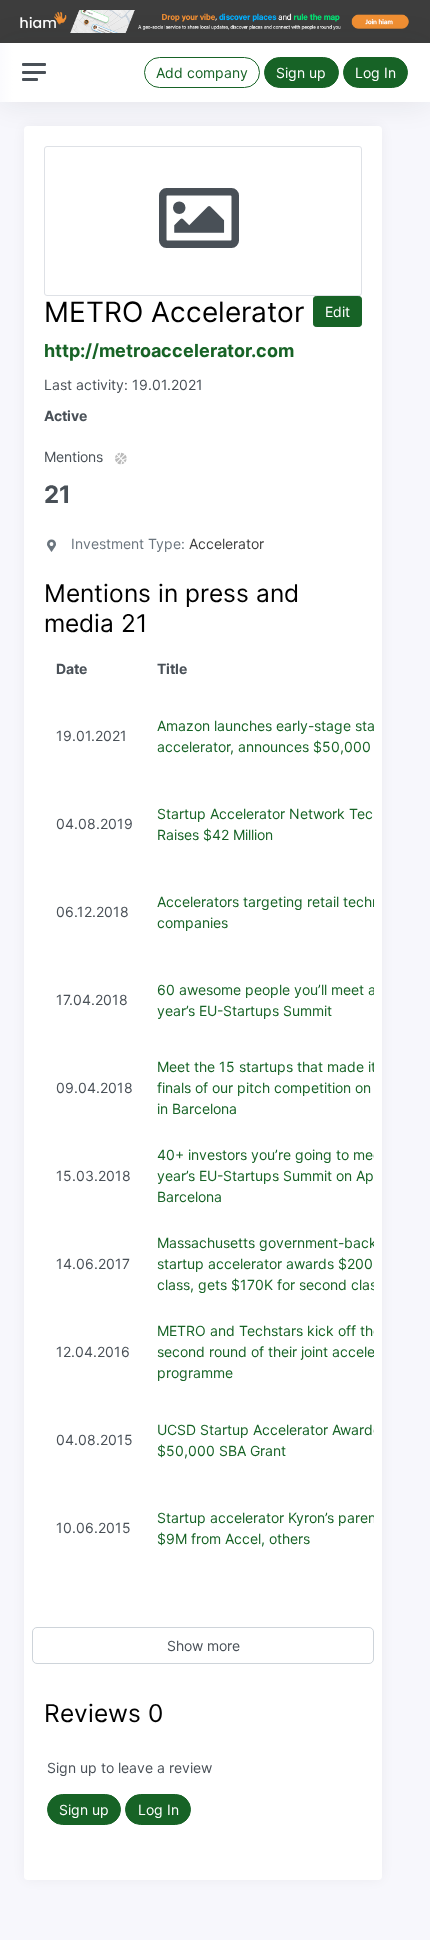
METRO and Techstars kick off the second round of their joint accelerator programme (281, 1351)
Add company (202, 72)
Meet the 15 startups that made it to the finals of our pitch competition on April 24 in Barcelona (291, 1087)
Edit (337, 311)
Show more (203, 1645)
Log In (375, 72)
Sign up (301, 72)
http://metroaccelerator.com (169, 350)
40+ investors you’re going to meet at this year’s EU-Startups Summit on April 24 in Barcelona (293, 1175)
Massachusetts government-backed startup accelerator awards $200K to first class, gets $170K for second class (292, 1263)
